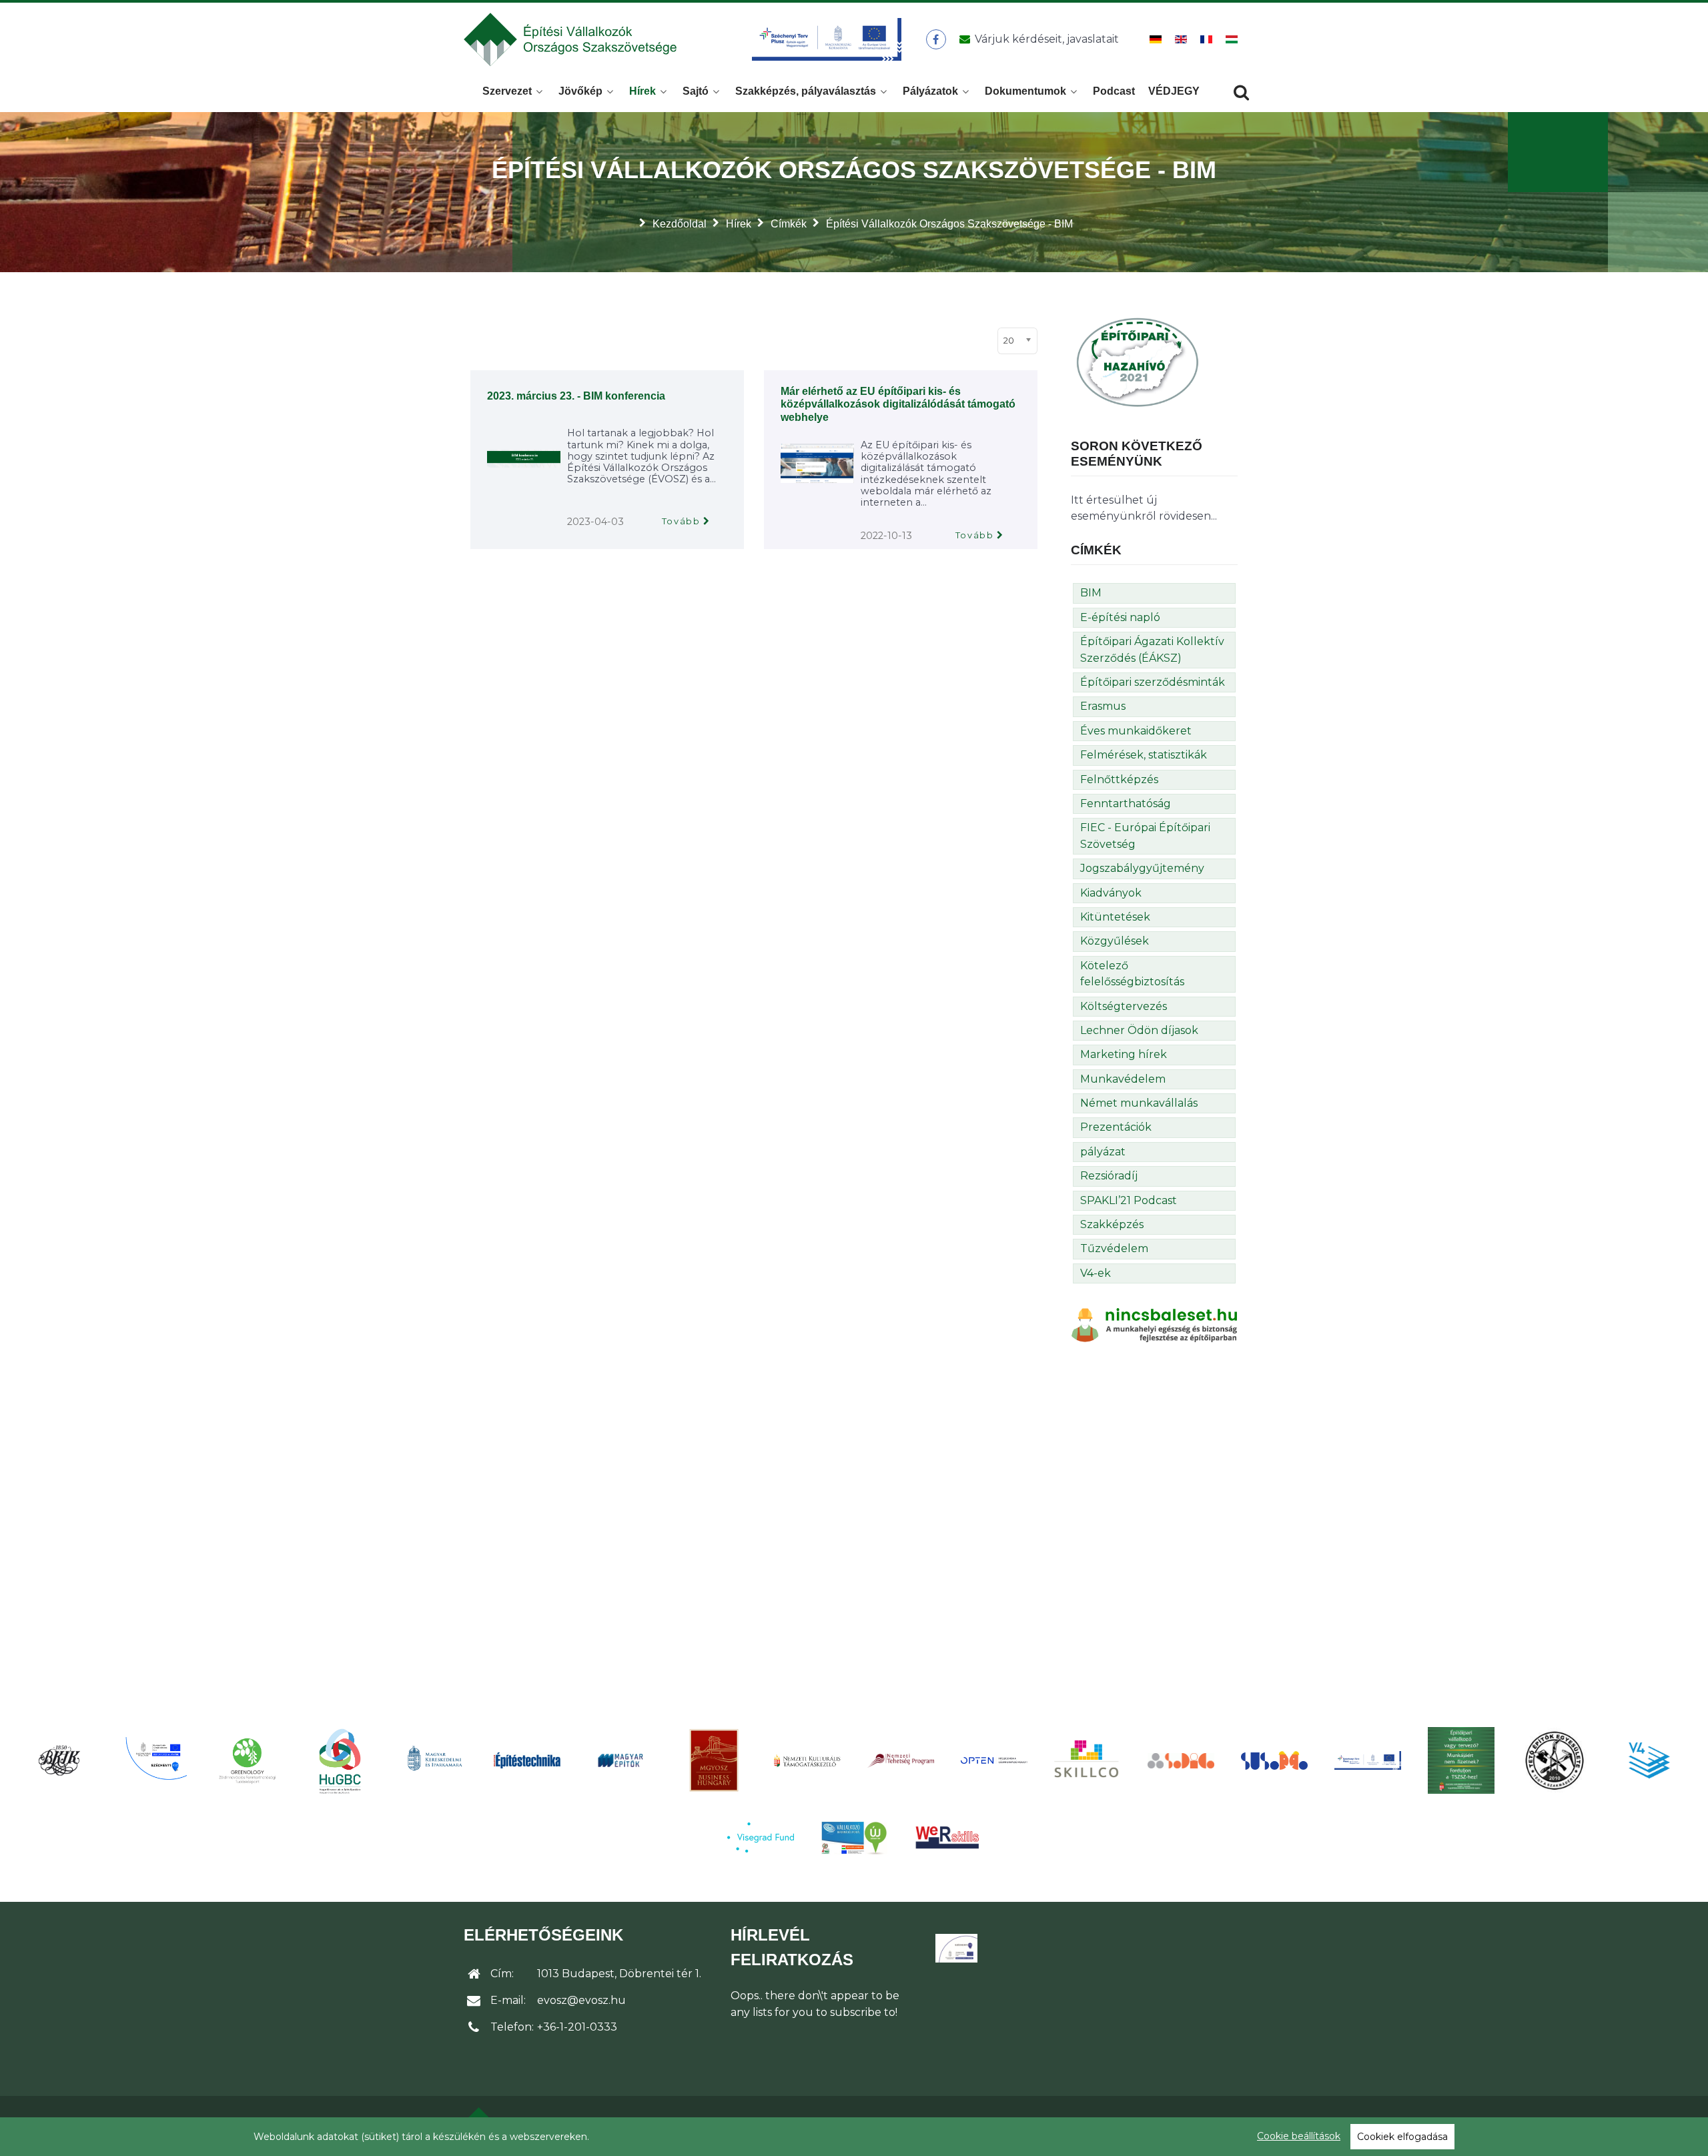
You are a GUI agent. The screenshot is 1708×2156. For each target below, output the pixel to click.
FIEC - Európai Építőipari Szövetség (1145, 836)
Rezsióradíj (1109, 1176)
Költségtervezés (1124, 1006)
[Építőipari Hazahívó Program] (1138, 361)
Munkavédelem (1123, 1079)
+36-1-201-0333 (577, 2027)
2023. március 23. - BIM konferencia (576, 396)
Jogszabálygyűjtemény (1142, 868)
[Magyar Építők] (620, 1761)
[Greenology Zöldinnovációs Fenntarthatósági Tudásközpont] (247, 1760)
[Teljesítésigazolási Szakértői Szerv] (1461, 1760)
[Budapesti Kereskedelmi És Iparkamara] (60, 1760)
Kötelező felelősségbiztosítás (1132, 974)
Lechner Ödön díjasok (1139, 1030)
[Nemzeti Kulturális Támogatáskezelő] (807, 1760)
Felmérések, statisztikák (1144, 755)
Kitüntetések (1115, 917)
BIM (1091, 593)
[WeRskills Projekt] (947, 1837)
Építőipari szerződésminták (1153, 682)
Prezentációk (1116, 1127)
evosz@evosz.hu (581, 2000)
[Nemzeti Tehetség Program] (901, 1760)
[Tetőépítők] (1555, 1760)
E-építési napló (1120, 617)
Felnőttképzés (1119, 779)
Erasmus (1103, 706)
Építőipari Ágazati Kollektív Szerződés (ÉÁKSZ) (1152, 649)
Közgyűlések (1115, 941)
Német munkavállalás (1139, 1103)
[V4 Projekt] (1648, 1760)
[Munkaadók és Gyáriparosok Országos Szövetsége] (714, 1760)
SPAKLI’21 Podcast (1129, 1200)
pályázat (1103, 1152)
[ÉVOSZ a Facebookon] (936, 39)
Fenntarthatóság (1126, 803)
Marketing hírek (1124, 1054)
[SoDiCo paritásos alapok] (1181, 1760)
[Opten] (994, 1760)
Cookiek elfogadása (1402, 2137)
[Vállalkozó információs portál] (854, 1838)
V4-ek (1096, 1273)
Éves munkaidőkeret (1136, 731)
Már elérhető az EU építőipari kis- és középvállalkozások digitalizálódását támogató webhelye (898, 404)
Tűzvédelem (1114, 1248)
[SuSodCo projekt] (1274, 1761)
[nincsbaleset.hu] (1154, 1324)
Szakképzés (1112, 1224)
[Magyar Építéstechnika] (527, 1761)
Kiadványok (1111, 893)
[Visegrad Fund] (761, 1837)
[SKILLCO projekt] (1088, 1760)
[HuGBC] (340, 1760)
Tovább (681, 521)
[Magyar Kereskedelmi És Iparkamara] (434, 1760)
